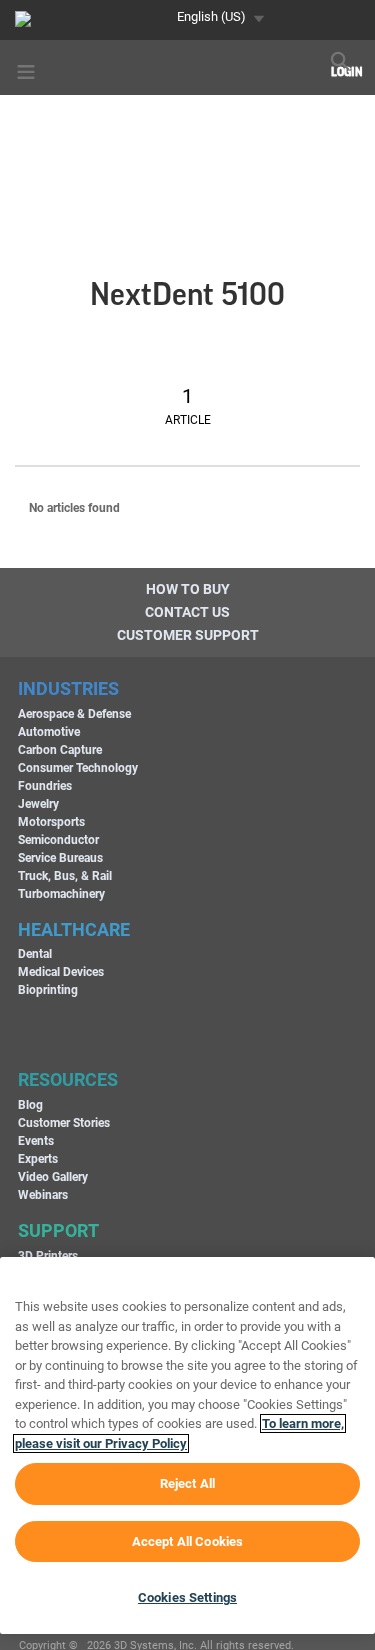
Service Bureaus (60, 858)
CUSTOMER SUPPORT (188, 635)
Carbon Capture (60, 750)
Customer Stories (64, 1123)
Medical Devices (61, 972)
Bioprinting (48, 990)
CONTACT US (187, 612)
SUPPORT (58, 1230)
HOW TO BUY (188, 589)
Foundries (45, 786)
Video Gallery (53, 1177)
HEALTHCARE (74, 929)
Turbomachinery (61, 894)
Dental (35, 954)
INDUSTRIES (68, 688)
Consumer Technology (78, 768)
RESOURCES (68, 1079)
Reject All (187, 1483)
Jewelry (38, 804)
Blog (30, 1105)
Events (36, 1141)
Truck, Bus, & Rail (65, 876)
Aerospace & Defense (74, 714)
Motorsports (51, 822)
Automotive (49, 732)
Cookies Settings (187, 1597)
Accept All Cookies (187, 1541)
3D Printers (48, 1256)
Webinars (43, 1195)
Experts (38, 1159)
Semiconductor (58, 840)
